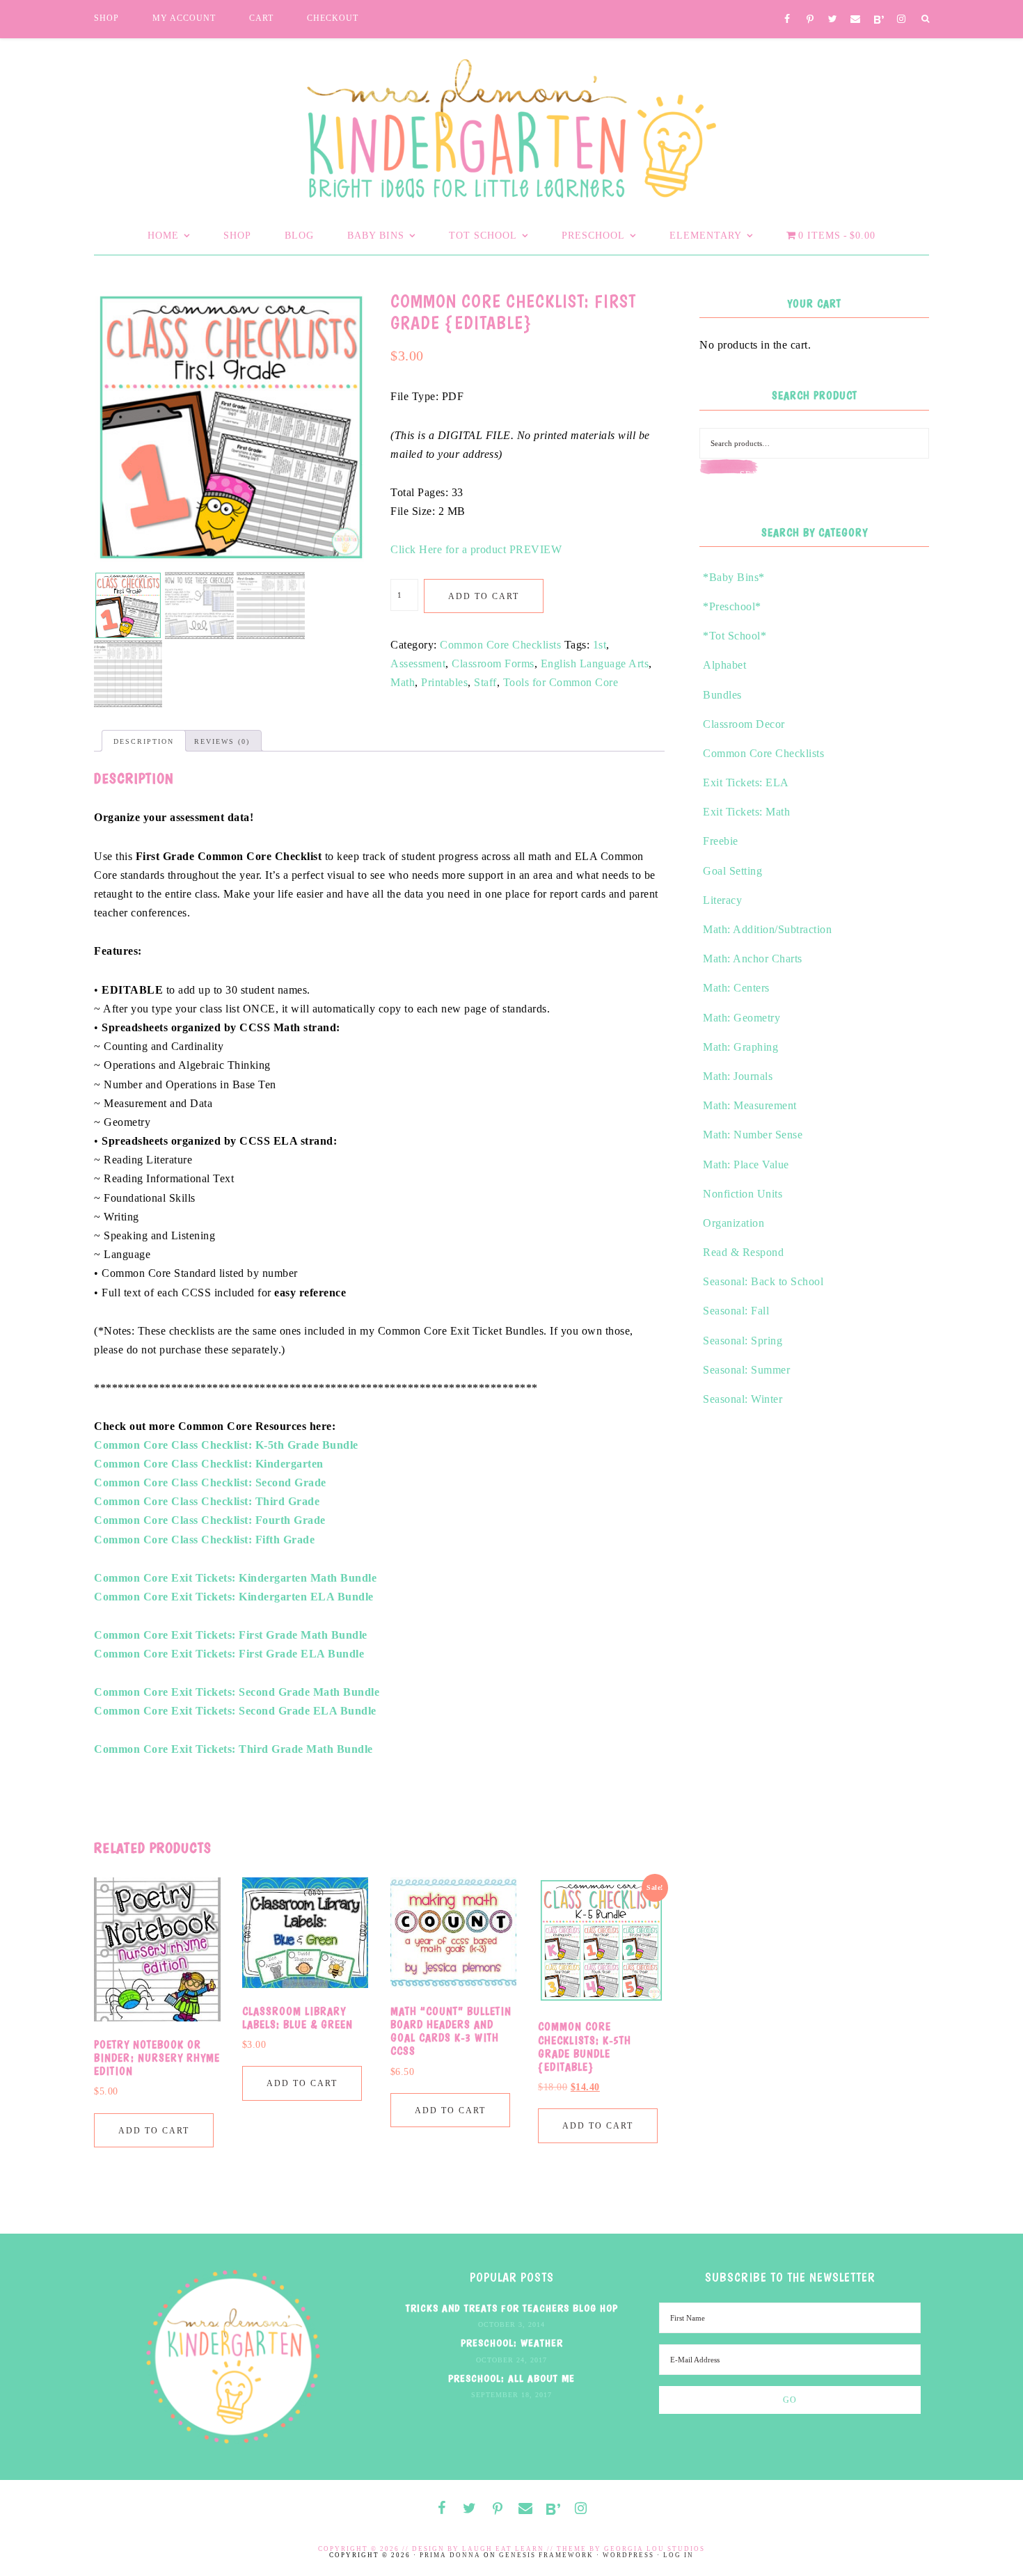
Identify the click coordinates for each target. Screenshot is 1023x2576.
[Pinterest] (810, 20)
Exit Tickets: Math (746, 812)
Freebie (721, 841)
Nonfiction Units (743, 1194)
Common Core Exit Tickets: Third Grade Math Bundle (233, 1749)
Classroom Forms (493, 663)
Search (759, 475)
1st (600, 645)
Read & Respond (743, 1252)
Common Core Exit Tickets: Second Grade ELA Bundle (235, 1711)
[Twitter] (833, 20)
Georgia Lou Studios (655, 2549)
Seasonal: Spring (743, 1341)
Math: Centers (736, 988)
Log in (679, 2555)
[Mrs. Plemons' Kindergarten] (511, 125)
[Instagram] (902, 20)
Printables (444, 682)
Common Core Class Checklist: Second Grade (210, 1482)
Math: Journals (738, 1076)
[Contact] (856, 20)
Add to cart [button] (154, 2131)
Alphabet (724, 665)
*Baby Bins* (734, 577)
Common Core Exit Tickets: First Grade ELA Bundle (229, 1654)
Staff (485, 682)
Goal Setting (732, 871)
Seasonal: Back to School (763, 1281)
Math (403, 682)
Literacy (722, 900)
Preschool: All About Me (511, 2378)
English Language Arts (595, 663)
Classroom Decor (744, 724)
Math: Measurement (750, 1105)
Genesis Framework (546, 2555)
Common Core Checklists (500, 645)
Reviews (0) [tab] (222, 741)
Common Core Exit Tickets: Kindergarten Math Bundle (235, 1578)
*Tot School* (735, 636)
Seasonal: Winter (743, 1399)
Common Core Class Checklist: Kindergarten (209, 1464)
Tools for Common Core (561, 682)
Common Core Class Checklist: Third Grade (207, 1501)
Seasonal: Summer (746, 1370)
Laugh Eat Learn (503, 2549)
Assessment (418, 663)
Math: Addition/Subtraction (767, 929)
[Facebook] (787, 20)
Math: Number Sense (753, 1135)
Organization (733, 1223)
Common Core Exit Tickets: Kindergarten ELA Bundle (234, 1597)
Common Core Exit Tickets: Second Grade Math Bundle (237, 1692)
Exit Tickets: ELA (746, 782)
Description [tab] (144, 741)
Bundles (722, 695)
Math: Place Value (746, 1164)
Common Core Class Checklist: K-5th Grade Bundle (226, 1445)
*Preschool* (732, 606)
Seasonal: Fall (736, 1311)
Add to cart (484, 596)
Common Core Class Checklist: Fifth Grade (204, 1540)
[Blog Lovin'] (879, 21)
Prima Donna (450, 2555)
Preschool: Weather (512, 2343)
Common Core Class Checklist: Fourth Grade (210, 1520)
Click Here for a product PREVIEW (476, 549)
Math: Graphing (740, 1047)
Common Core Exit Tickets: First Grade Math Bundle (231, 1635)
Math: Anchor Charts (753, 959)
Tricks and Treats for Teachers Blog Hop (512, 2308)
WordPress (628, 2555)
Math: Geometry (742, 1018)
